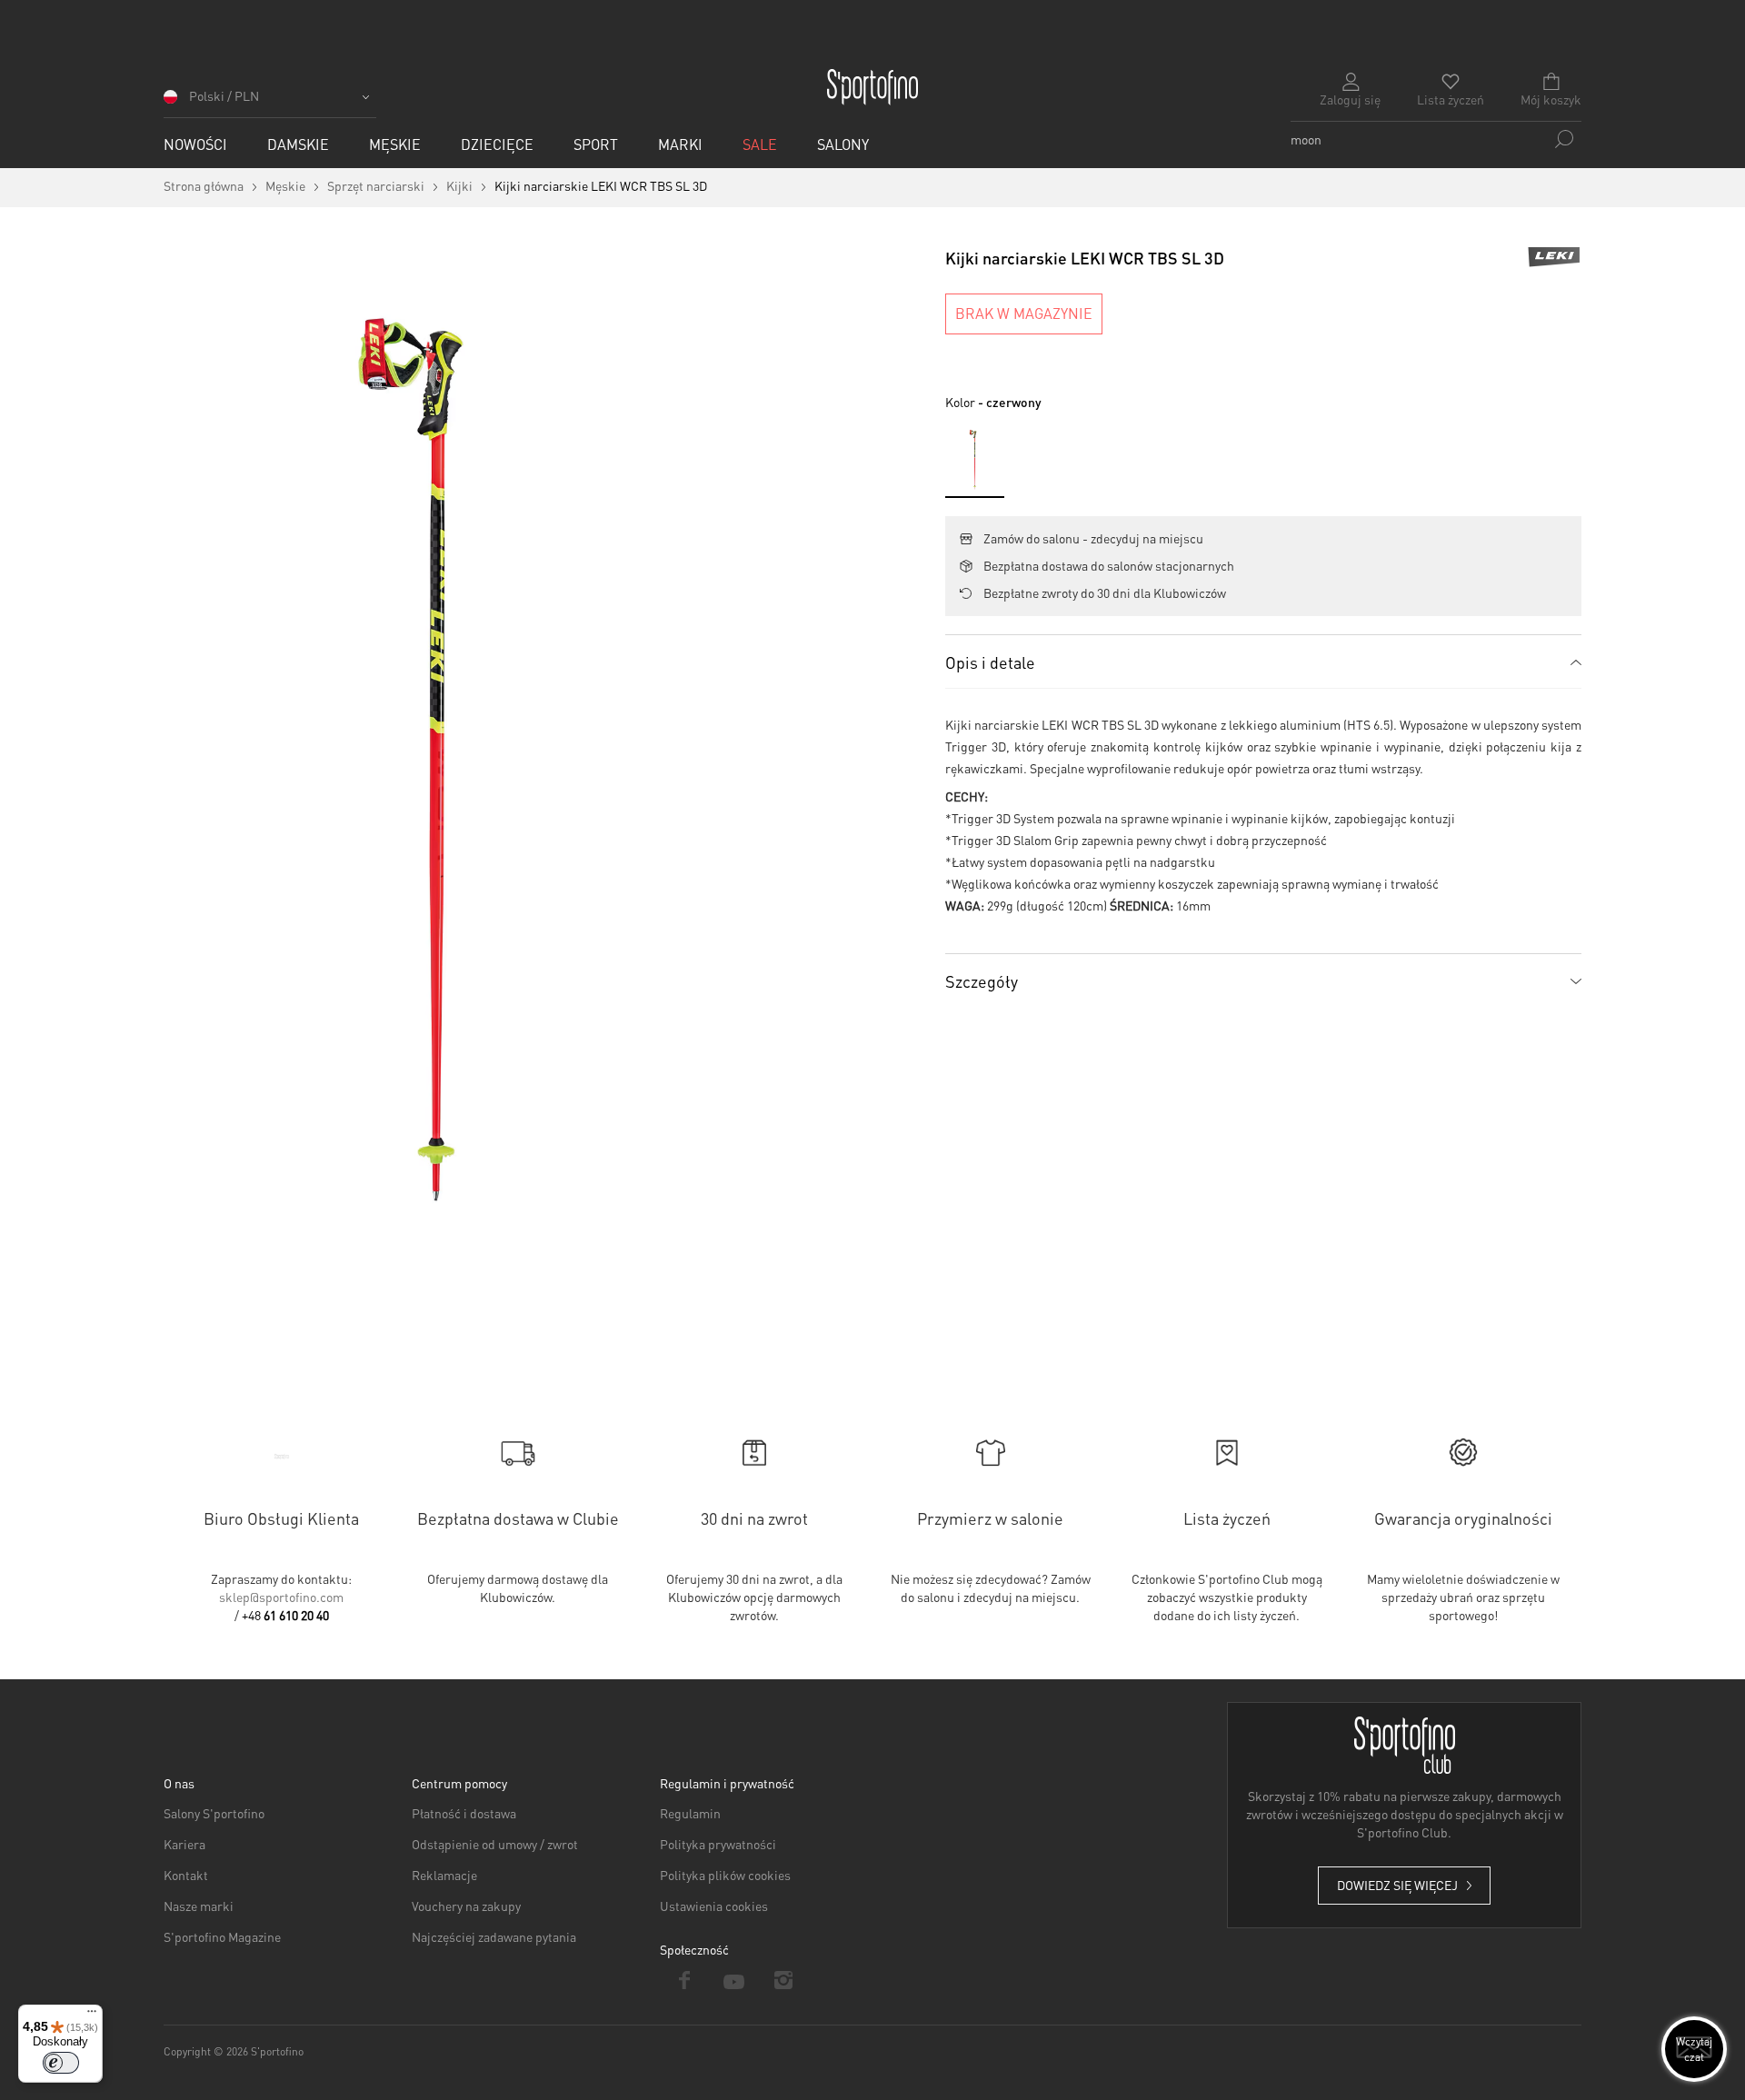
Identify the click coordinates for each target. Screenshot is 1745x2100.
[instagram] (784, 1980)
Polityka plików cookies (725, 1875)
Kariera (184, 1844)
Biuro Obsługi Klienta (281, 1518)
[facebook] (685, 1980)
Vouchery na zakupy (466, 1906)
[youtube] (735, 1980)
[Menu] (92, 2015)
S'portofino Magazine (222, 1936)
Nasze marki (199, 1906)
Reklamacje (444, 1875)
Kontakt (186, 1875)
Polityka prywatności (718, 1844)
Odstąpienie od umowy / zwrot (495, 1844)
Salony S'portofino (214, 1813)
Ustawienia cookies (714, 1906)
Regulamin (690, 1813)
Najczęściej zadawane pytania (494, 1936)
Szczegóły (982, 981)
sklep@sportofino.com (281, 1597)
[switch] (61, 2063)
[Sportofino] (872, 87)
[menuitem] (195, 144)
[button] (270, 102)
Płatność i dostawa (464, 1813)
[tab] (1263, 662)
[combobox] (1436, 139)
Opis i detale (990, 662)
